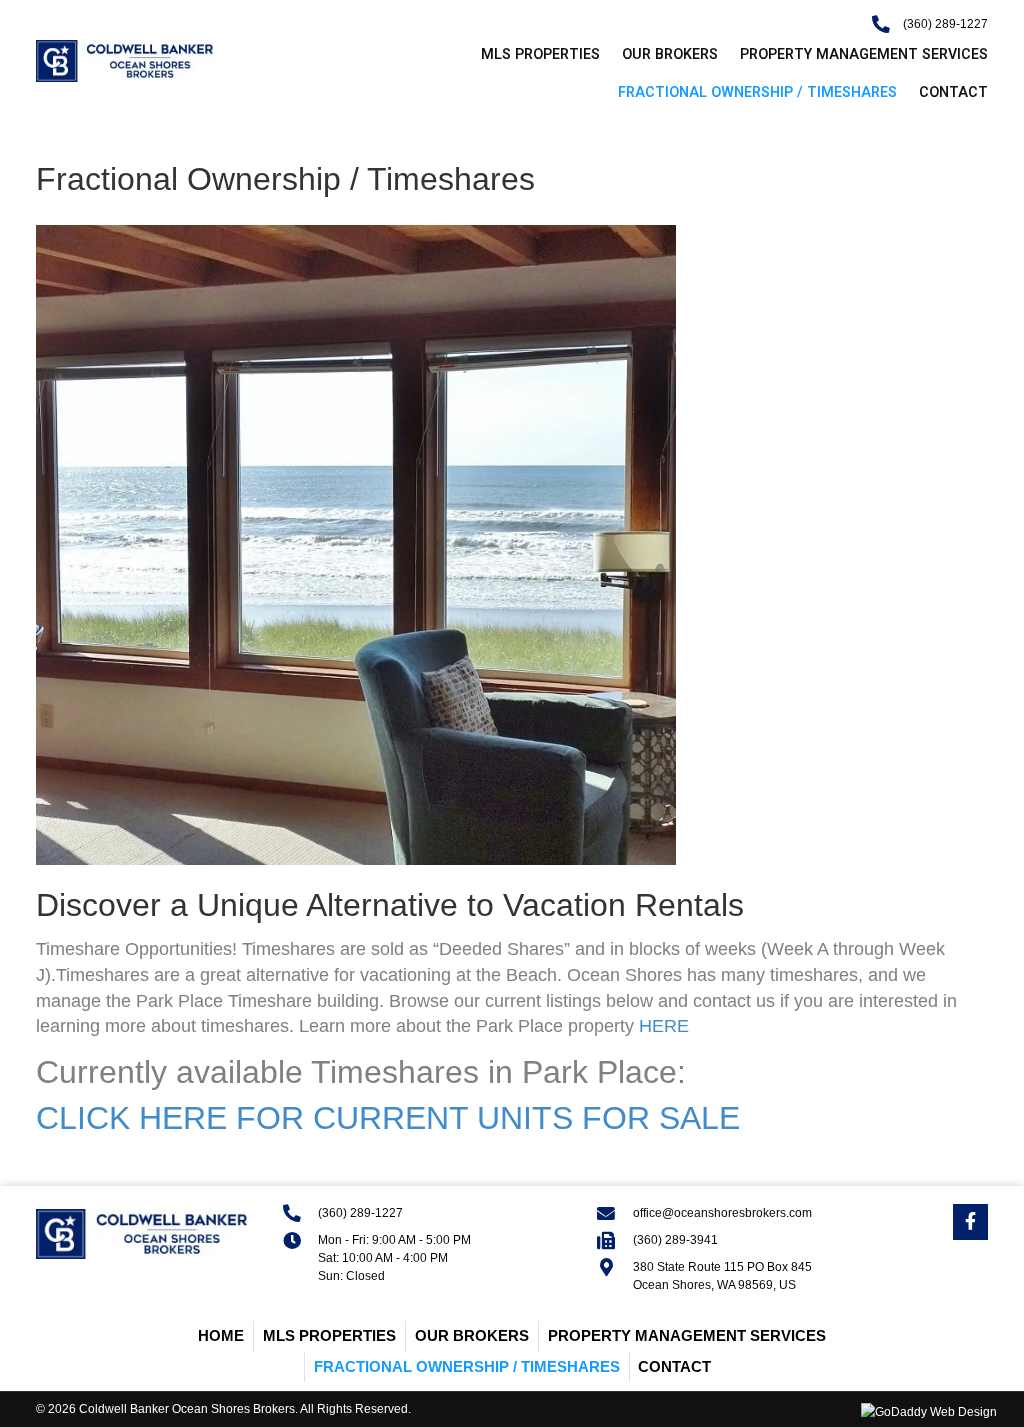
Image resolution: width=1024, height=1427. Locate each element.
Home (221, 1335)
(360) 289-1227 (945, 24)
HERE (664, 1026)
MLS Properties (329, 1335)
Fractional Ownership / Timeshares (467, 1366)
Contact (674, 1366)
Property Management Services (687, 1335)
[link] (529, 55)
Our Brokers (472, 1335)
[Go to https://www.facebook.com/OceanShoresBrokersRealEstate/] (971, 1222)
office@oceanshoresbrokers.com (722, 1213)
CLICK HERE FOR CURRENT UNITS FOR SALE (388, 1118)
